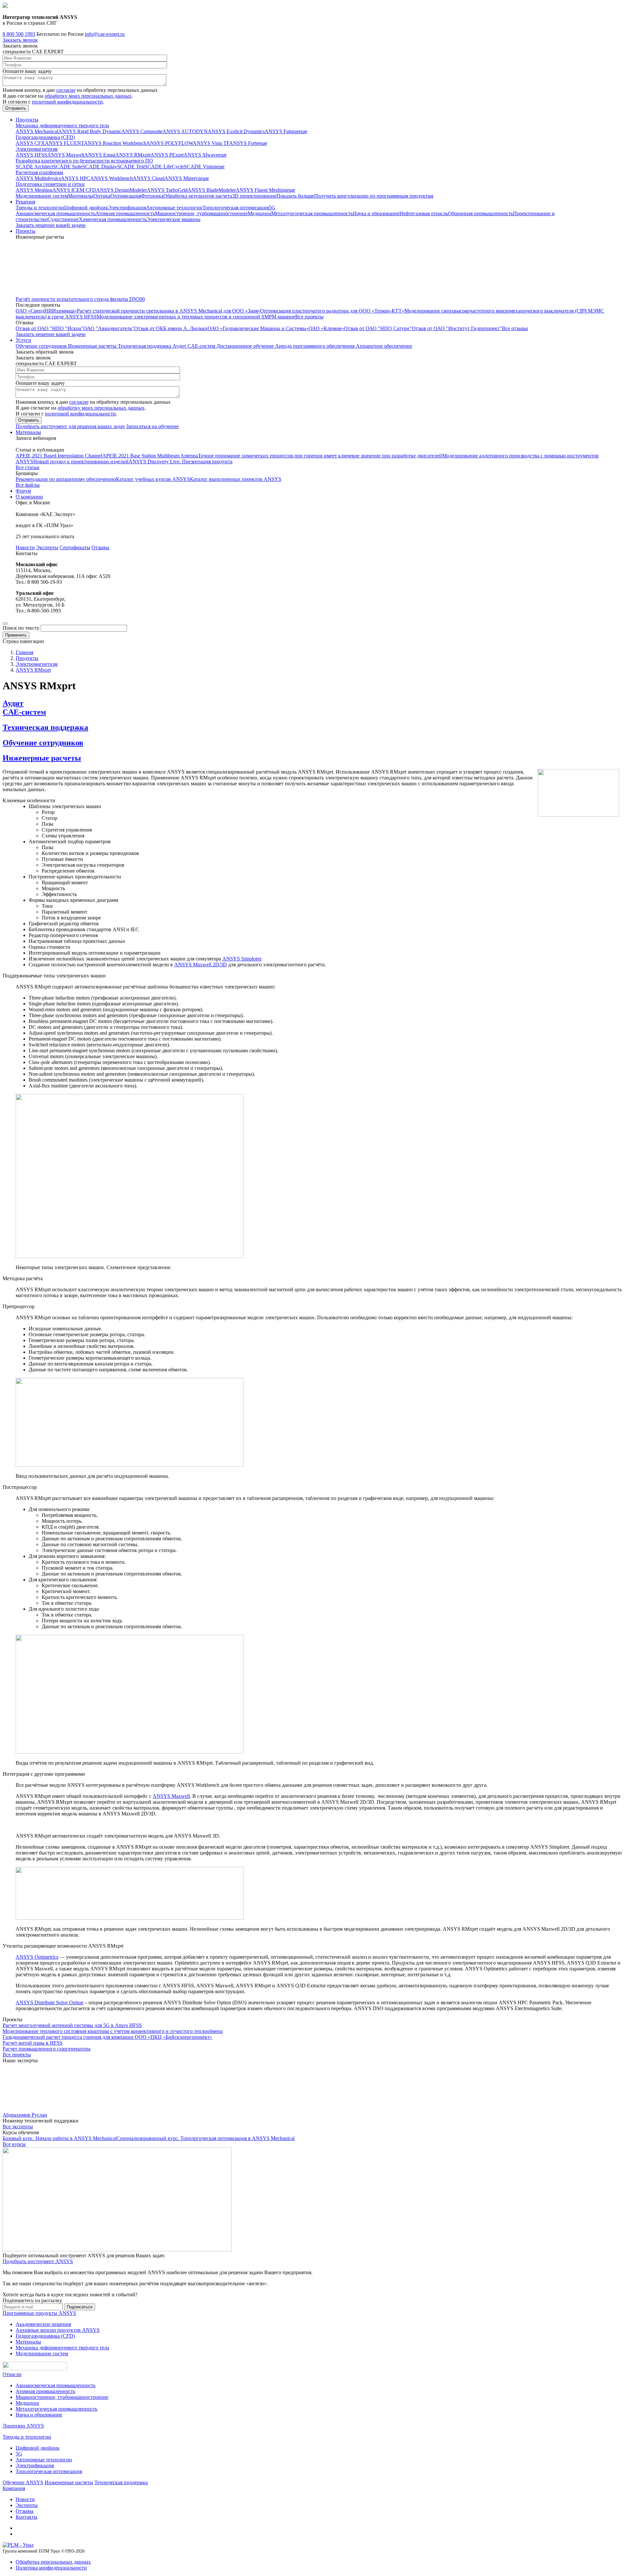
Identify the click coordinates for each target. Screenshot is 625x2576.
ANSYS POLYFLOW (169, 143)
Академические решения (43, 2324)
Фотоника (152, 196)
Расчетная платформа (39, 172)
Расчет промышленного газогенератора (47, 2049)
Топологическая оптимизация (236, 208)
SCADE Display (100, 167)
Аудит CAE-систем (194, 346)
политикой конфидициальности (67, 102)
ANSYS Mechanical (37, 131)
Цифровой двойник (86, 208)
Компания (14, 2488)
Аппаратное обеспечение (384, 346)
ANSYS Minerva (182, 178)
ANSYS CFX (30, 143)
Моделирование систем (42, 196)
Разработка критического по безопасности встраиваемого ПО (84, 161)
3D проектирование (254, 196)
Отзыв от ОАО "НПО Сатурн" (378, 328)
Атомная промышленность (125, 213)
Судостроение (63, 219)
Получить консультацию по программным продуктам (374, 196)
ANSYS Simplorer (242, 959)
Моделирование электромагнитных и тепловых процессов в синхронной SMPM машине (196, 317)
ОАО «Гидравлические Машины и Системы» (258, 328)
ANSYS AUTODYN (185, 131)
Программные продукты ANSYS (39, 2313)
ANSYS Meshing (34, 190)
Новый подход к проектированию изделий (81, 462)
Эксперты (47, 547)
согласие (66, 90)
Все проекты (309, 317)
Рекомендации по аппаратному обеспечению (66, 479)
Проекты (26, 231)
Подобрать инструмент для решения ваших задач (70, 426)
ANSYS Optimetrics (37, 1957)
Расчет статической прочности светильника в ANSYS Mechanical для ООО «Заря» (168, 311)
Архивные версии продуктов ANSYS (58, 2330)
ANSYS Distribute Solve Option (49, 2002)
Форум (23, 491)
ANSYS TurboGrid (167, 190)
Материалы (81, 196)
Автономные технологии (174, 208)
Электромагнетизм (37, 149)
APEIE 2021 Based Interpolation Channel (59, 456)
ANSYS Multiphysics (38, 178)
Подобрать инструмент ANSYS (38, 2261)
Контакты (27, 2517)
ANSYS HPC (76, 178)
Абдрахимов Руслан (25, 2115)
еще (303, 131)
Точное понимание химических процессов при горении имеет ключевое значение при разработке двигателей (320, 456)
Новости (25, 547)
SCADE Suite (68, 167)
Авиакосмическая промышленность (56, 213)
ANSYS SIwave (201, 155)
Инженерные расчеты (93, 346)
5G (272, 208)
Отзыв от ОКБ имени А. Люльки (171, 328)
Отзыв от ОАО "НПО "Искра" (49, 328)
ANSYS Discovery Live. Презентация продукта (181, 462)
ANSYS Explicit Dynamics (236, 131)
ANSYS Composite (142, 131)
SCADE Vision (200, 167)
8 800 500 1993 (19, 34)
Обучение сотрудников (42, 346)
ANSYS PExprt (167, 155)
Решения (25, 202)
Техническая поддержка (145, 346)
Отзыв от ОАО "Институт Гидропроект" (457, 328)
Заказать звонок (20, 40)
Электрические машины (174, 219)
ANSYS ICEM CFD (74, 190)
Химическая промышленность (113, 219)
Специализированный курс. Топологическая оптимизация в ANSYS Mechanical (206, 2138)
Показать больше (295, 196)
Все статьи (28, 467)
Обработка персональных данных (53, 2562)
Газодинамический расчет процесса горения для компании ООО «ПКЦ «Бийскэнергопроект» (107, 2037)
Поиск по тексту (21, 628)
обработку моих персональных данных (88, 96)
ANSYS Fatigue (282, 131)
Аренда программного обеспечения (315, 346)
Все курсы (14, 2144)
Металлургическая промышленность (312, 213)
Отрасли (12, 2374)
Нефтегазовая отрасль (424, 213)
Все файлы (28, 485)
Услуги (23, 340)
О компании (29, 497)
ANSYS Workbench (111, 178)
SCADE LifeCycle (164, 167)
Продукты (27, 120)
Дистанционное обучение (246, 346)
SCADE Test (131, 167)
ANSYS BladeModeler (212, 190)
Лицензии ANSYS (23, 2426)
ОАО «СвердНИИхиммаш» (46, 311)
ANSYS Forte (244, 143)
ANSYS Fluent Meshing (261, 190)
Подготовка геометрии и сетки (50, 184)
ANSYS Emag (100, 155)
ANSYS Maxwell (66, 155)
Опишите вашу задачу (27, 71)
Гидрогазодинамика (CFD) (45, 137)
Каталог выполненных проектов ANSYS (236, 479)
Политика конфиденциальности (51, 2568)
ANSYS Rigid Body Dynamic (90, 131)
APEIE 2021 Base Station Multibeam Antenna (150, 456)
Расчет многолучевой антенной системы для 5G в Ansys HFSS (72, 2025)
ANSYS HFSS (31, 155)
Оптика (102, 196)
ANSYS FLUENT (64, 143)
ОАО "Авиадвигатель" (109, 328)
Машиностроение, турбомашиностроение (201, 213)
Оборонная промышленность (480, 213)
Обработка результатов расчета (198, 196)
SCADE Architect (34, 167)
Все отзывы (515, 328)
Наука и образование (376, 213)
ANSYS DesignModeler (121, 190)
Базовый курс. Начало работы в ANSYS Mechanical (60, 2138)
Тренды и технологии (40, 208)
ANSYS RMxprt (133, 155)
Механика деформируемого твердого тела (62, 126)
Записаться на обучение (152, 426)
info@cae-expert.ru (105, 34)
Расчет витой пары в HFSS (33, 2043)
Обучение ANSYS (23, 2482)
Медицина (259, 213)
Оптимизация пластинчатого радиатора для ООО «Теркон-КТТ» (332, 311)
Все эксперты (18, 2127)
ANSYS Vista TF (211, 143)
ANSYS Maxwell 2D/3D (201, 965)
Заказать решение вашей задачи (51, 225)
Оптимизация (126, 196)
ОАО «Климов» (326, 328)
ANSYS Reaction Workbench (115, 143)
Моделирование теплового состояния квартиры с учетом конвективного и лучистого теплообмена (113, 2031)
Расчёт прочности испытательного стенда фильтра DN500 (80, 299)
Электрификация (127, 208)
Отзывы (100, 547)
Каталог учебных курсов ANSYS (153, 479)
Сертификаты (75, 547)
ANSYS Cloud (149, 178)
